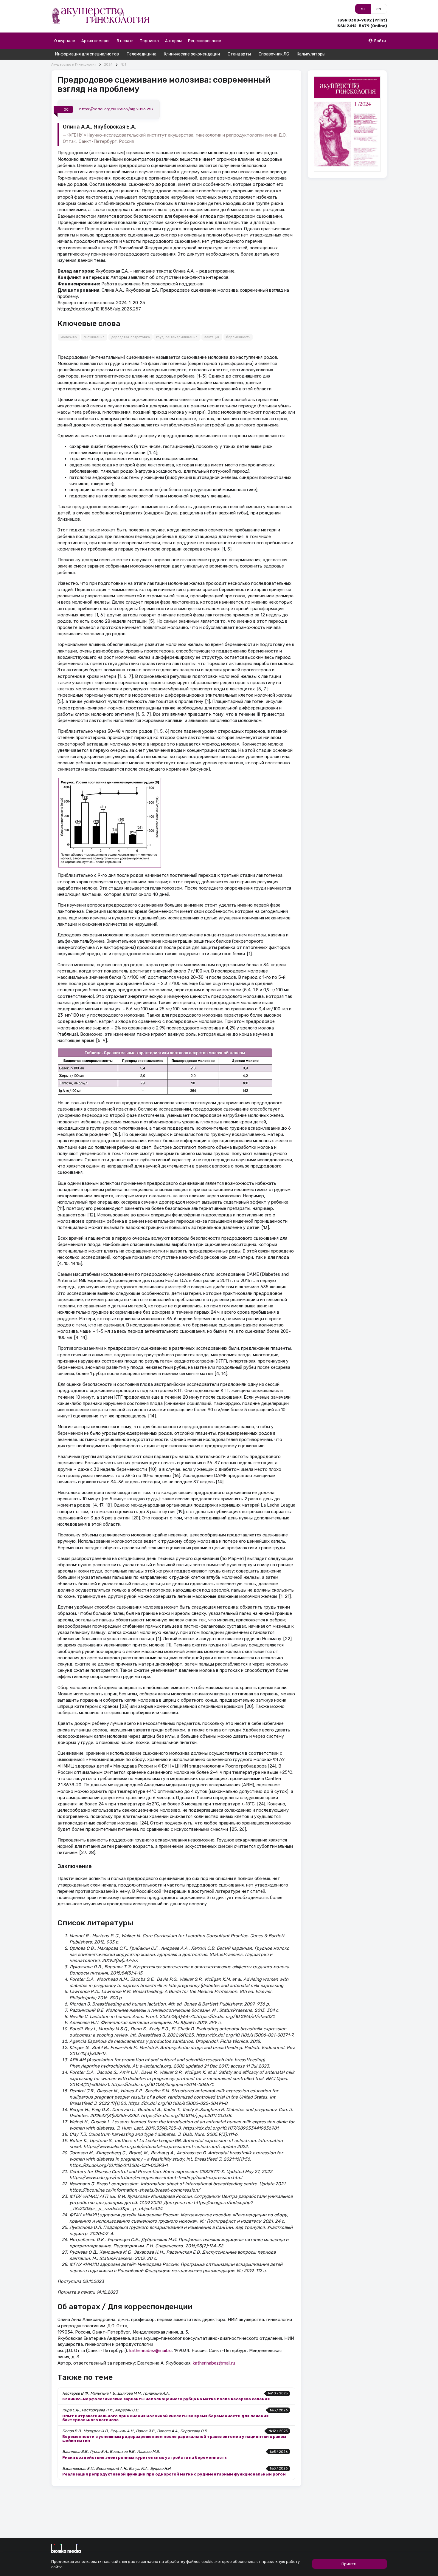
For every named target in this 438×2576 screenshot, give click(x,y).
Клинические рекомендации (192, 54)
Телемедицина (142, 54)
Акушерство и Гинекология (74, 65)
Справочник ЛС (274, 54)
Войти (380, 41)
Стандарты (239, 54)
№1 (123, 65)
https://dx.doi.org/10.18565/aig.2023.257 (116, 109)
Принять (350, 2564)
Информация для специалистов (87, 54)
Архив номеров (96, 41)
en (379, 9)
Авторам (173, 41)
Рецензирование (205, 41)
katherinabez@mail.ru (150, 2351)
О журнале (65, 41)
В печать (125, 41)
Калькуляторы (311, 54)
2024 (108, 65)
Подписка (149, 41)
